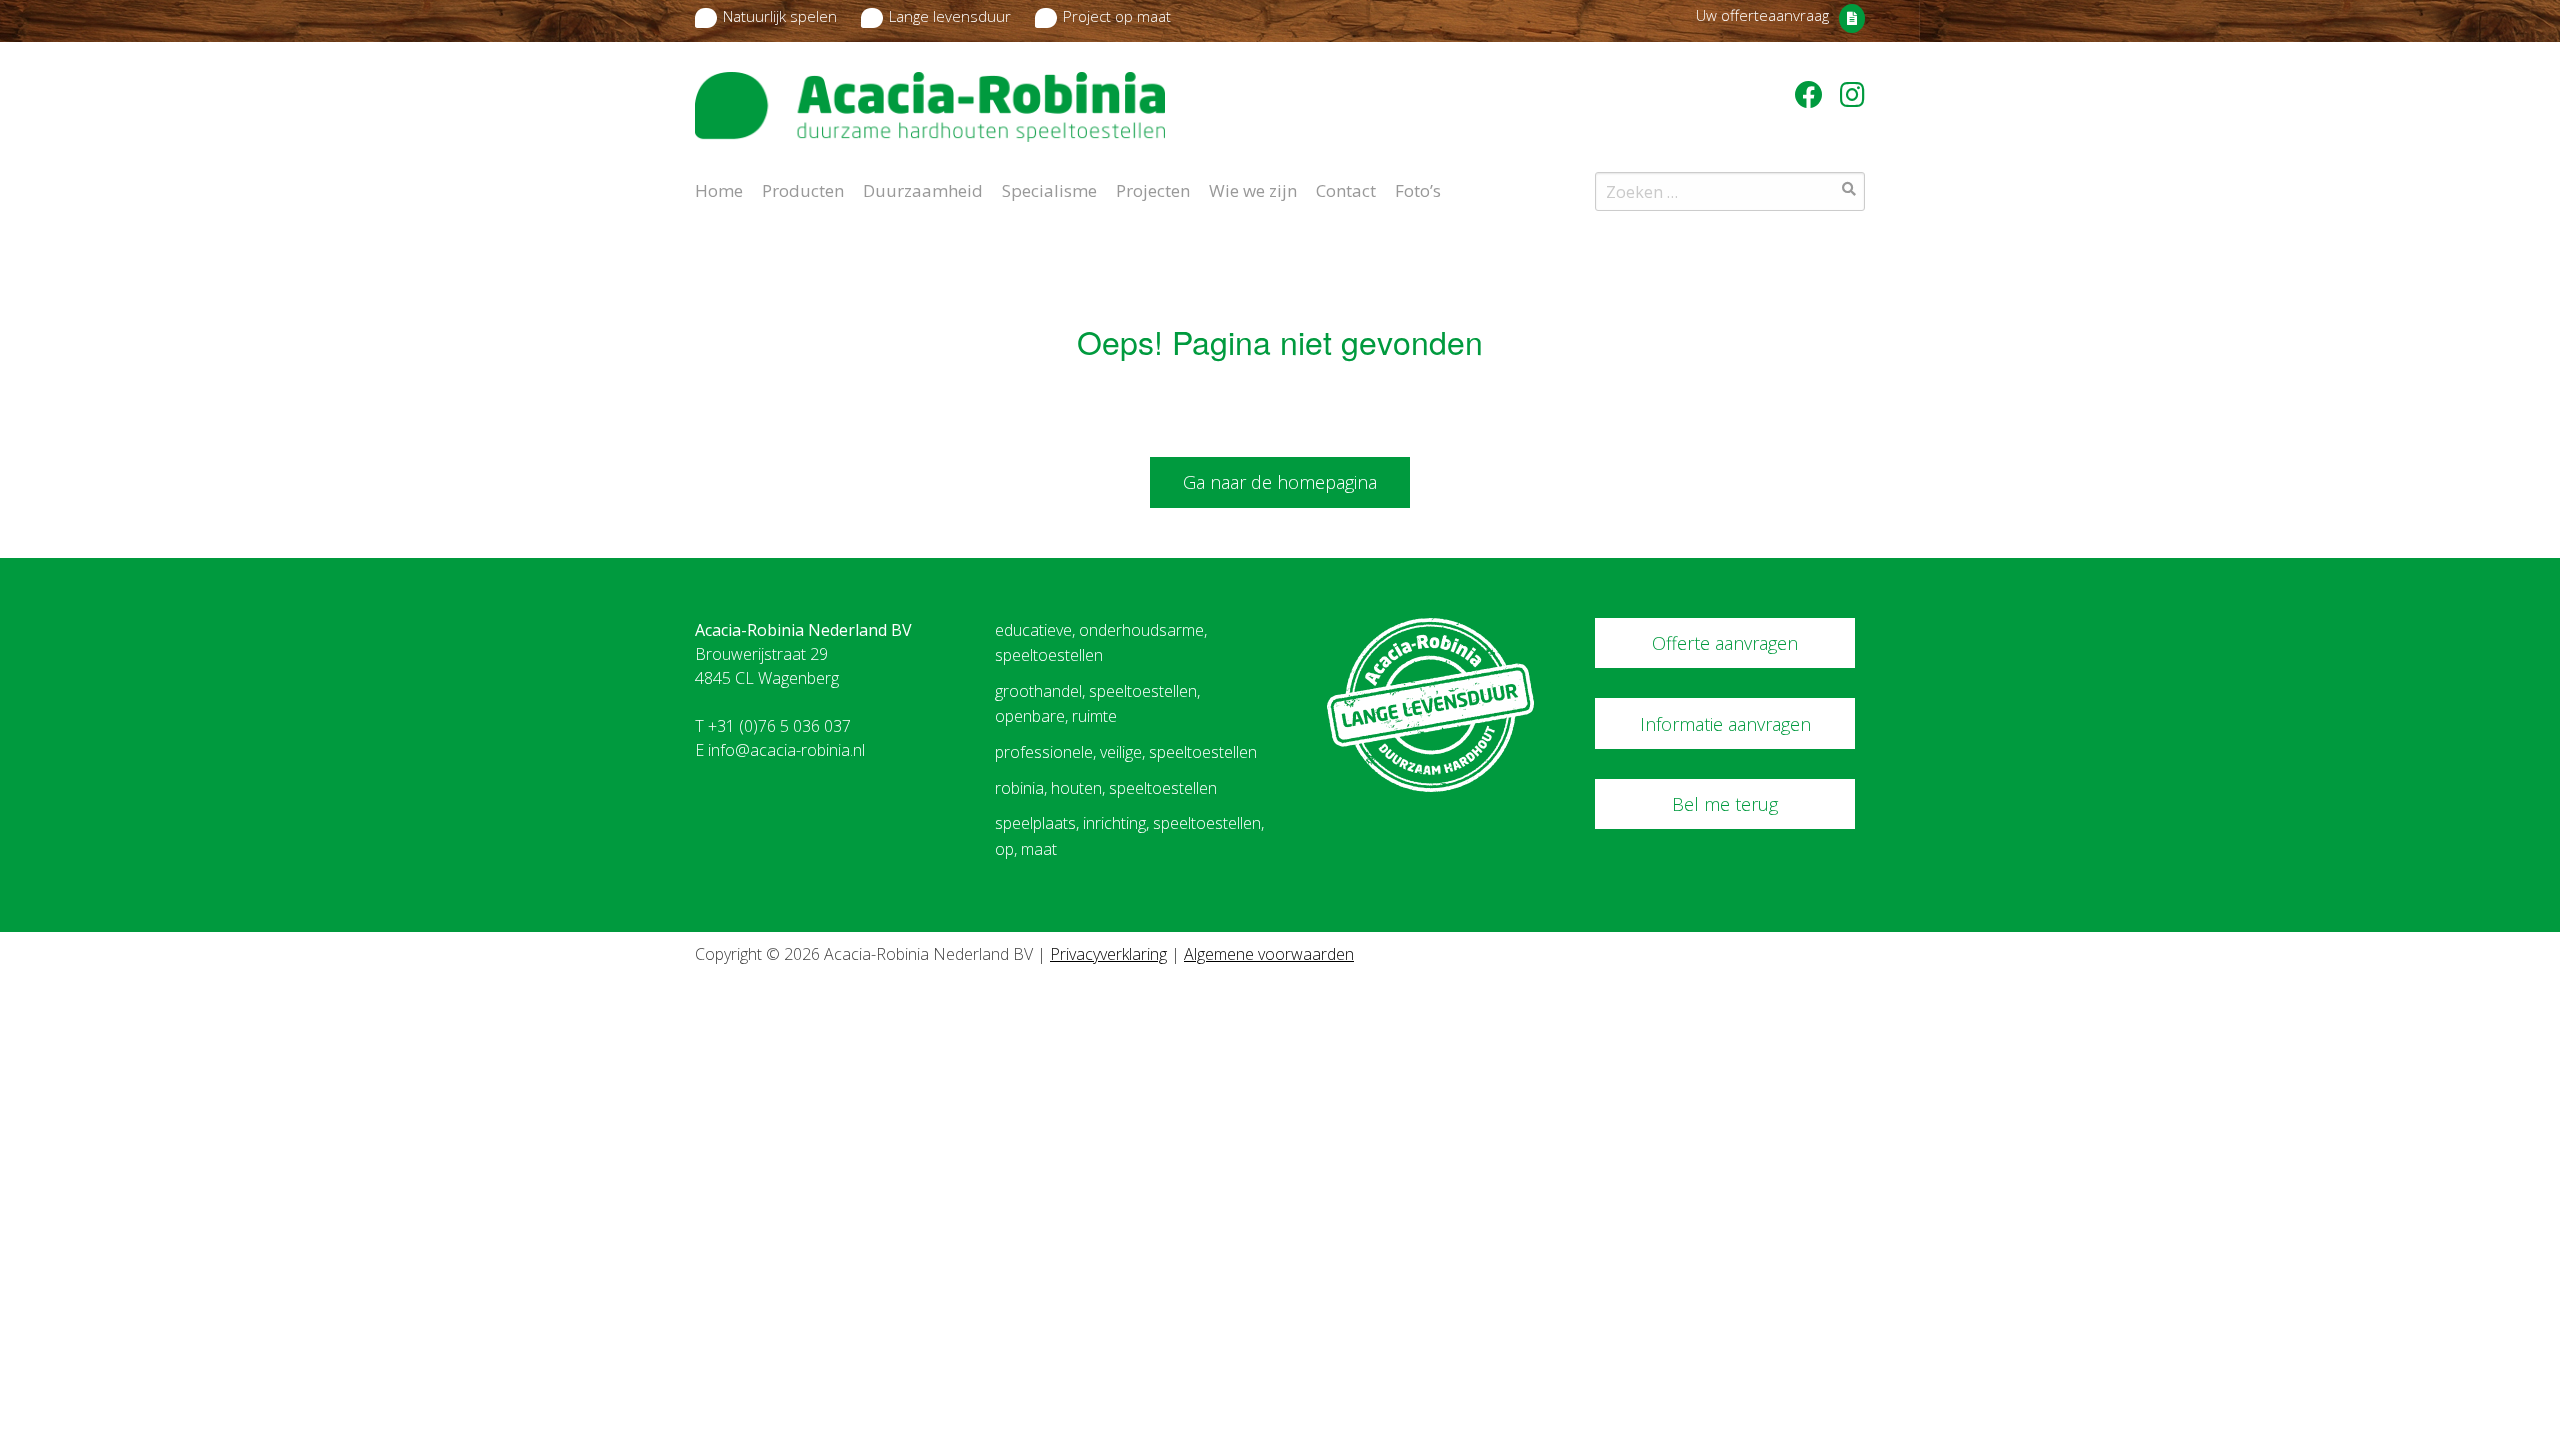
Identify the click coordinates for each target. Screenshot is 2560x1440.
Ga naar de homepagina (1280, 482)
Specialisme (1049, 189)
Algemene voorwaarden (1269, 954)
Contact (1346, 189)
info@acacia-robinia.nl (786, 750)
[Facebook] (1812, 94)
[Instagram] (1852, 94)
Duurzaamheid (923, 189)
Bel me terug (1725, 804)
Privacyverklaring (1108, 954)
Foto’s (1418, 189)
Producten (803, 189)
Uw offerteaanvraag (1762, 15)
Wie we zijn (1253, 189)
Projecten (1153, 189)
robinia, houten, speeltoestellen (1106, 788)
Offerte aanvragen (1725, 643)
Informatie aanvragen (1725, 724)
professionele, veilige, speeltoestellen (1126, 752)
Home (719, 189)
